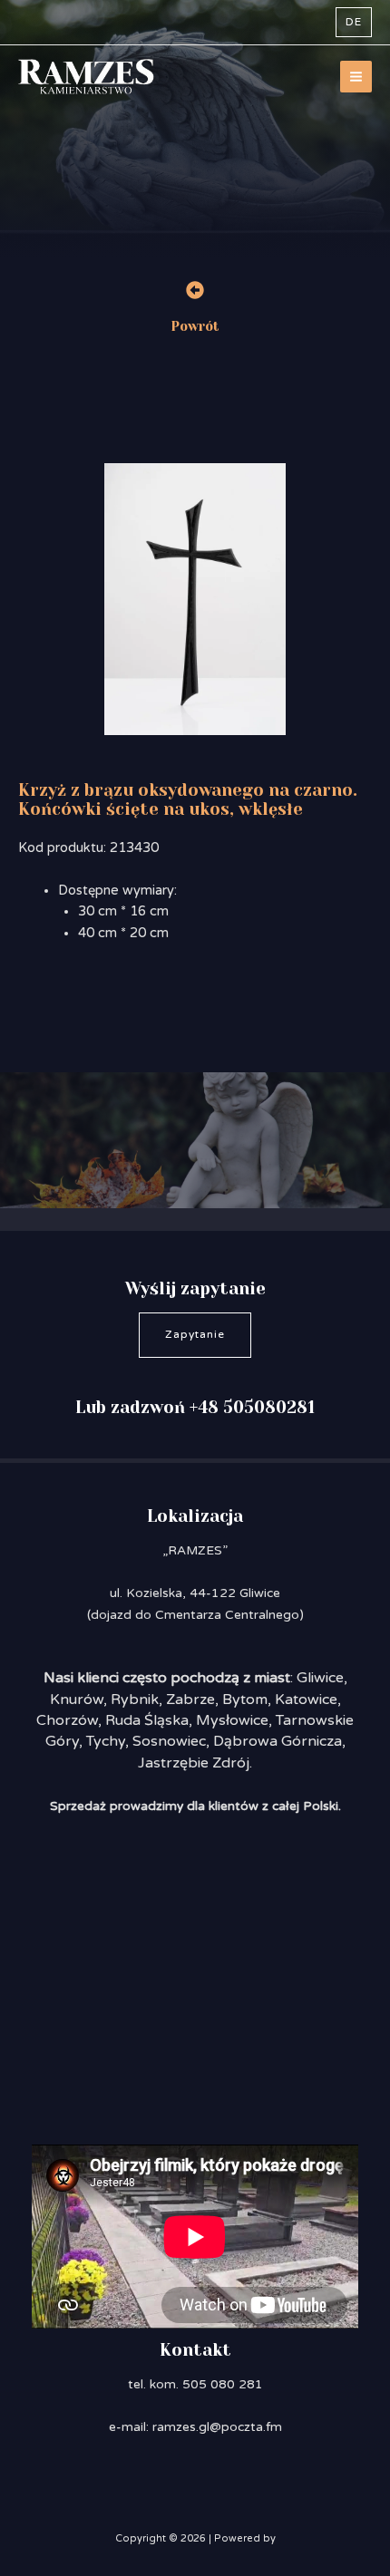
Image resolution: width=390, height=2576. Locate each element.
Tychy (106, 1741)
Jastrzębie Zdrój (194, 1763)
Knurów (77, 1700)
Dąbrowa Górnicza (278, 1741)
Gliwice (320, 1678)
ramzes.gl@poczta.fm (217, 2427)
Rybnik (135, 1700)
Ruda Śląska (147, 1720)
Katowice (306, 1700)
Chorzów (67, 1720)
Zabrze (190, 1700)
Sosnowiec (169, 1741)
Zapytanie (195, 1334)
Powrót (195, 327)
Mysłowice (232, 1720)
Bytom (245, 1700)
